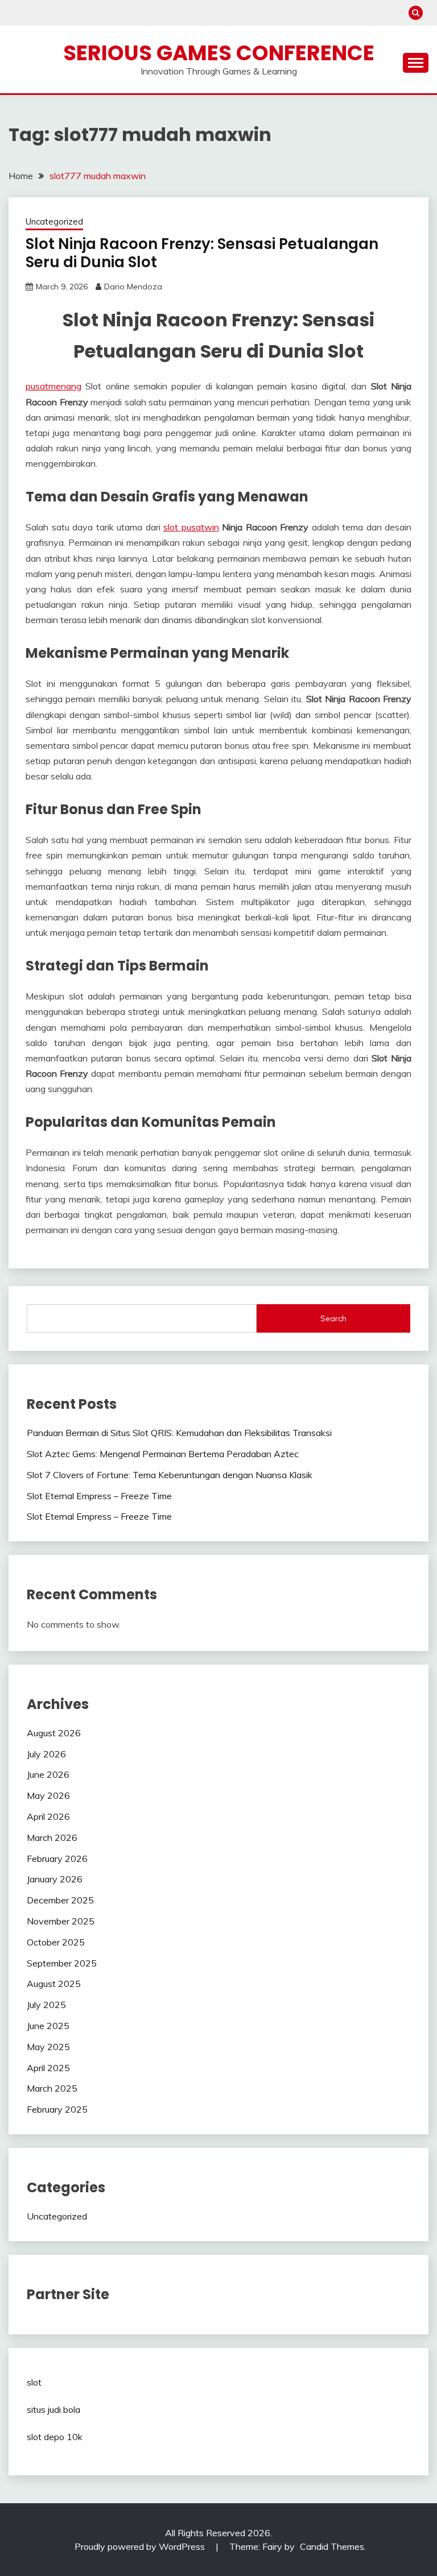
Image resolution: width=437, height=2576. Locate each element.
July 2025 (46, 2005)
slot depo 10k (55, 2437)
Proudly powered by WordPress (141, 2546)
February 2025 (57, 2109)
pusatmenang (53, 386)
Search (333, 1318)
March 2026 (52, 1837)
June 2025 (48, 2026)
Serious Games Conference (219, 53)
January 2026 (55, 1879)
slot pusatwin (191, 527)
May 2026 (48, 1795)
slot (34, 2382)
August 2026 (54, 1733)
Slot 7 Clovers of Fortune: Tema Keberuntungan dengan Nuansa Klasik (170, 1475)
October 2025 (56, 1942)
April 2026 (48, 1816)
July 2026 (46, 1754)
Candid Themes (332, 2546)
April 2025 (48, 2068)
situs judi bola (53, 2409)
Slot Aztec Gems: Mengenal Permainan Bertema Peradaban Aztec (163, 1454)
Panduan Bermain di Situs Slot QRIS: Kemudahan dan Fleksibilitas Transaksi (179, 1433)
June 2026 (48, 1774)
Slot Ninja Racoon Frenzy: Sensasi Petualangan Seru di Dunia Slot (202, 253)
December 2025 (60, 1900)
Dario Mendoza (133, 287)
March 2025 (52, 2088)
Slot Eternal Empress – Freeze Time (99, 1496)
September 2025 (62, 1963)
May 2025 (48, 2047)
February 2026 (57, 1859)
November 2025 (61, 1921)
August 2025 (54, 1984)
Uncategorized (54, 221)
